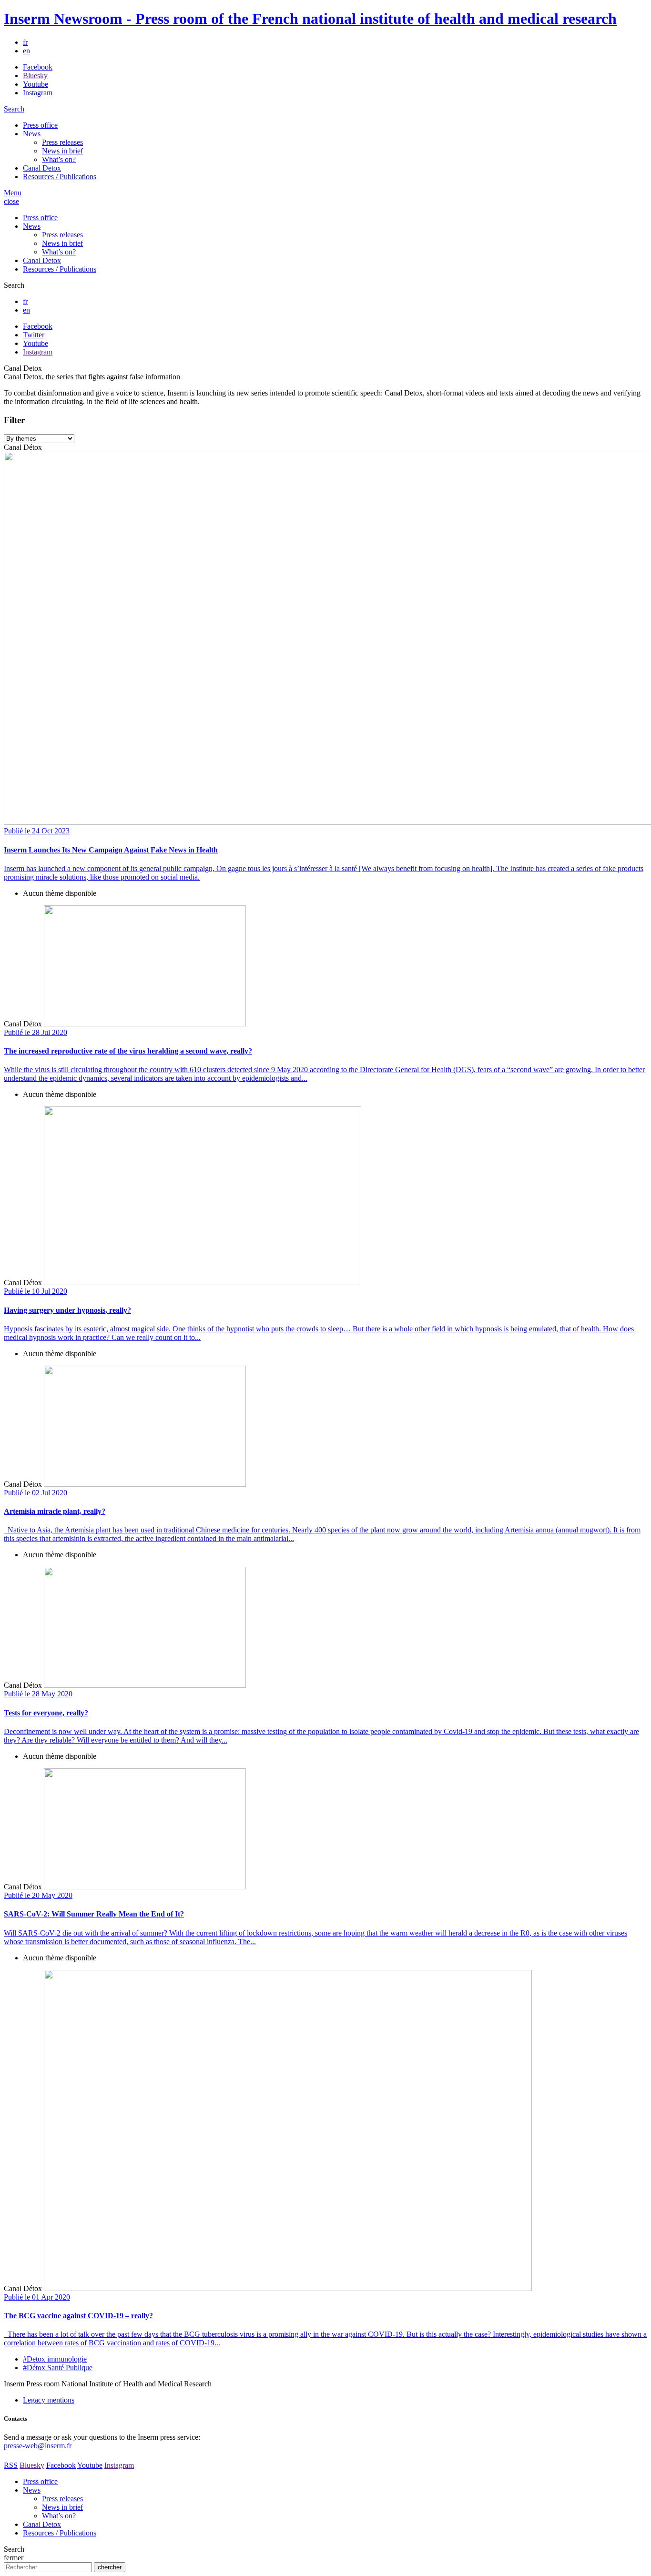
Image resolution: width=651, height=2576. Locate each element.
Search (14, 109)
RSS (11, 2465)
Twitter (34, 335)
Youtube (36, 84)
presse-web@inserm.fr (38, 2446)
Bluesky (35, 76)
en (26, 51)
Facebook (38, 67)
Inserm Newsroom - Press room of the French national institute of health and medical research (310, 19)
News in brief (62, 151)
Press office (40, 125)
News (32, 134)
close (11, 201)
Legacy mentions (49, 2400)
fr (25, 42)
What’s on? (59, 159)
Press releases (62, 142)
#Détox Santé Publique (58, 2368)
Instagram (38, 93)
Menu (13, 193)
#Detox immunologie (55, 2359)
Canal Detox (42, 168)
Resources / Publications (60, 177)
